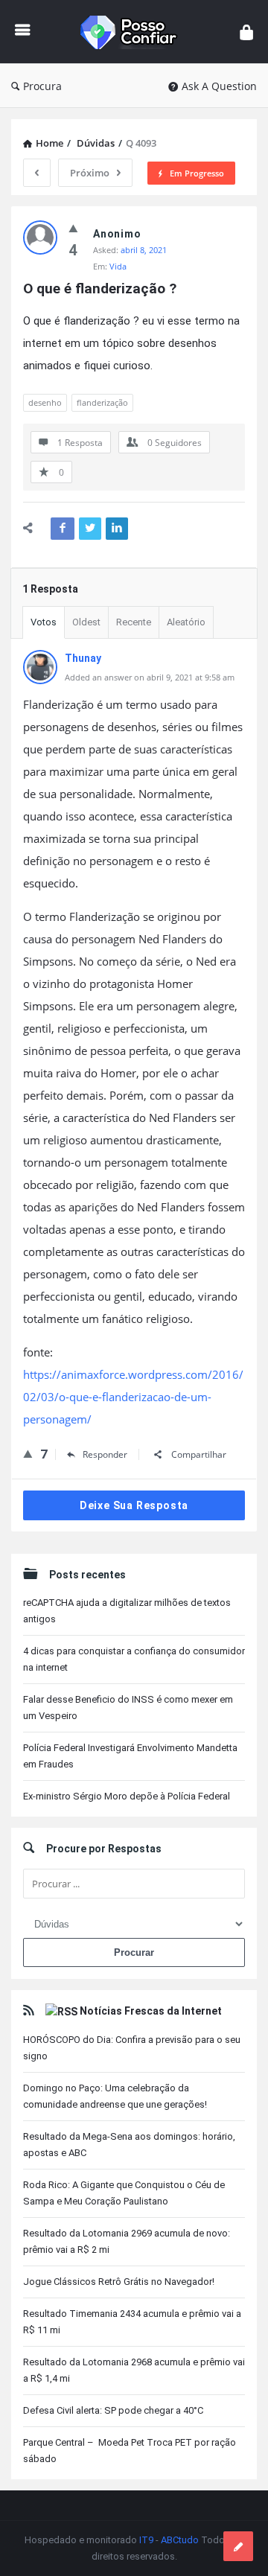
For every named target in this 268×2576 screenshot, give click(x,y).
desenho (45, 402)
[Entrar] (246, 32)
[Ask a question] (238, 2546)
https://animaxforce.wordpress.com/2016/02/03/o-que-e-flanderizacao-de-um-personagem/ (133, 1397)
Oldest (86, 622)
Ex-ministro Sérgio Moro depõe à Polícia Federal (127, 1796)
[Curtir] (73, 228)
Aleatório (186, 622)
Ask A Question (219, 86)
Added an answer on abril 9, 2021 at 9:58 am (150, 677)
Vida (118, 266)
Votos (44, 622)
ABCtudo (180, 2540)
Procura (42, 86)
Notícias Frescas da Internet (151, 2011)
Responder (105, 1454)
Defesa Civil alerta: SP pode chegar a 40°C (113, 2410)
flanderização (102, 402)
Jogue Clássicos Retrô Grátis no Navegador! (119, 2282)
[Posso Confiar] (135, 32)
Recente (134, 622)
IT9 (146, 2540)
